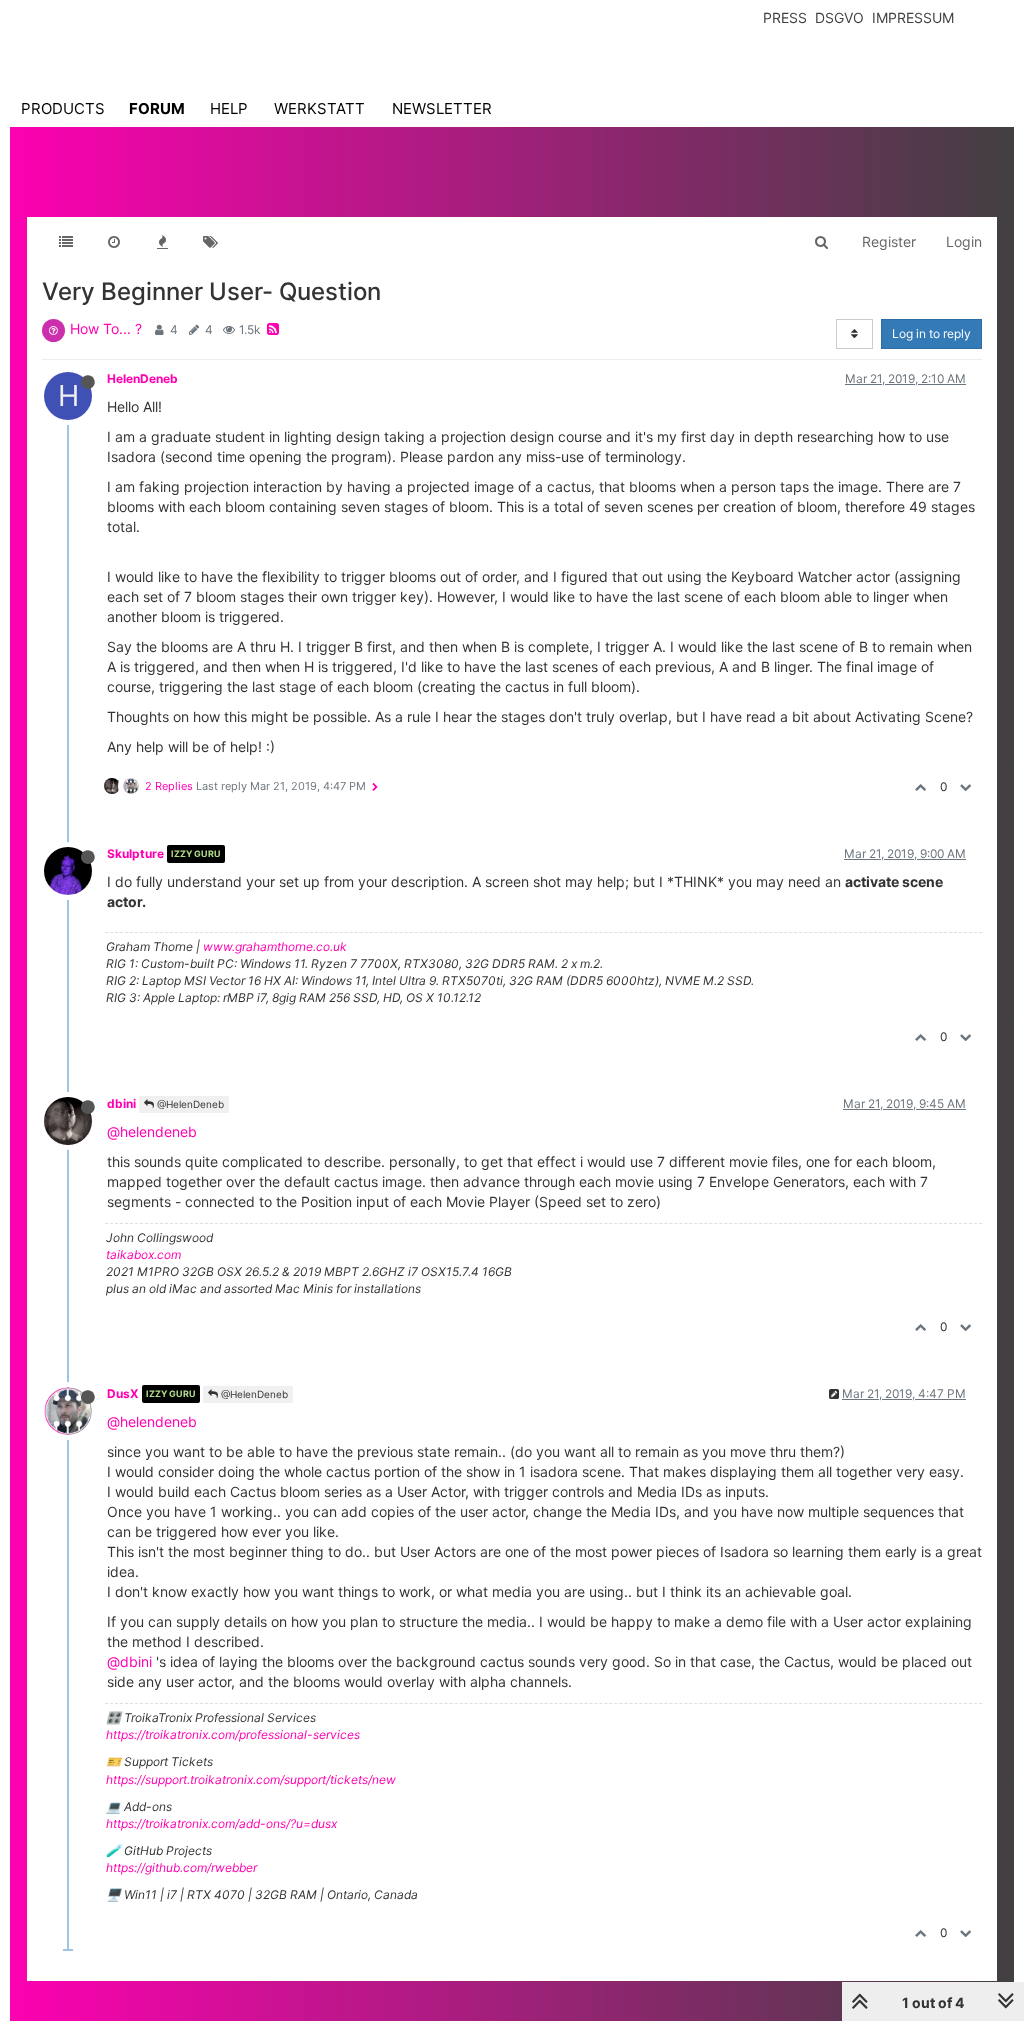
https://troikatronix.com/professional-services (233, 1734)
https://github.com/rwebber (181, 1867)
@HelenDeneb (189, 1104)
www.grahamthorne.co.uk (275, 946)
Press (785, 17)
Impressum (913, 17)
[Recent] (114, 242)
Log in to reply (931, 333)
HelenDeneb (142, 378)
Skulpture (135, 853)
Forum (157, 108)
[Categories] (66, 242)
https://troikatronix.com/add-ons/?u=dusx (221, 1823)
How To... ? (106, 328)
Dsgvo (839, 17)
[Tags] (210, 242)
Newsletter (442, 108)
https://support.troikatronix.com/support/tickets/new (251, 1779)
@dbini (129, 1661)
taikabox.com (143, 1254)
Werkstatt (319, 108)
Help (229, 108)
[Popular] (162, 242)
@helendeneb (152, 1131)
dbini (121, 1103)
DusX (123, 1393)
